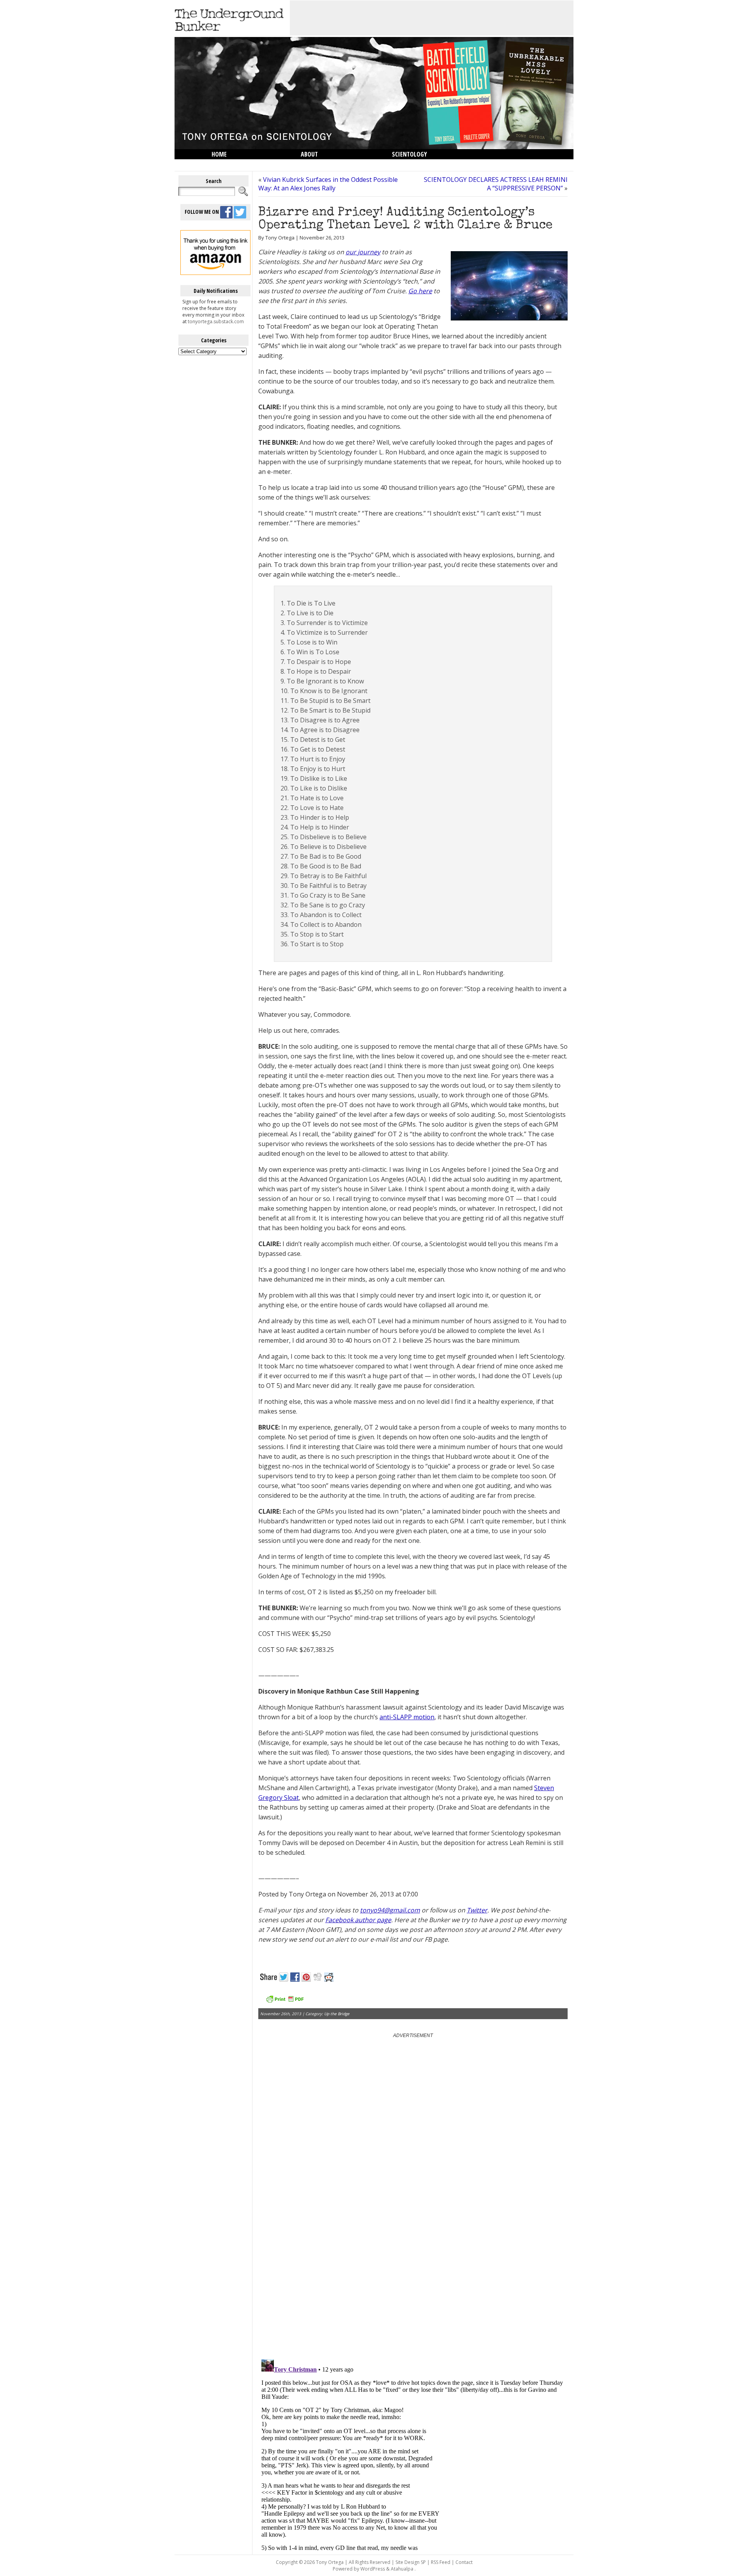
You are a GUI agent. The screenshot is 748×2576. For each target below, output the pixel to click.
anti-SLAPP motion (407, 1717)
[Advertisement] (432, 18)
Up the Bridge (337, 2014)
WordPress (373, 2569)
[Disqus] (413, 2254)
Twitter (477, 1910)
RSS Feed (441, 2562)
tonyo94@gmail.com (390, 1910)
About (309, 154)
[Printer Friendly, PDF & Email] (285, 2002)
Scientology (409, 154)
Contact (464, 2562)
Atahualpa (402, 2569)
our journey (363, 252)
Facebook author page (358, 1920)
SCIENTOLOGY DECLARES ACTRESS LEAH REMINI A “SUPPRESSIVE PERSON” (496, 184)
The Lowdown (231, 164)
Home (219, 154)
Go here (420, 291)
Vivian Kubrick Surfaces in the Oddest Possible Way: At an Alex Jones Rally (328, 184)
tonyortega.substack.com (216, 321)
